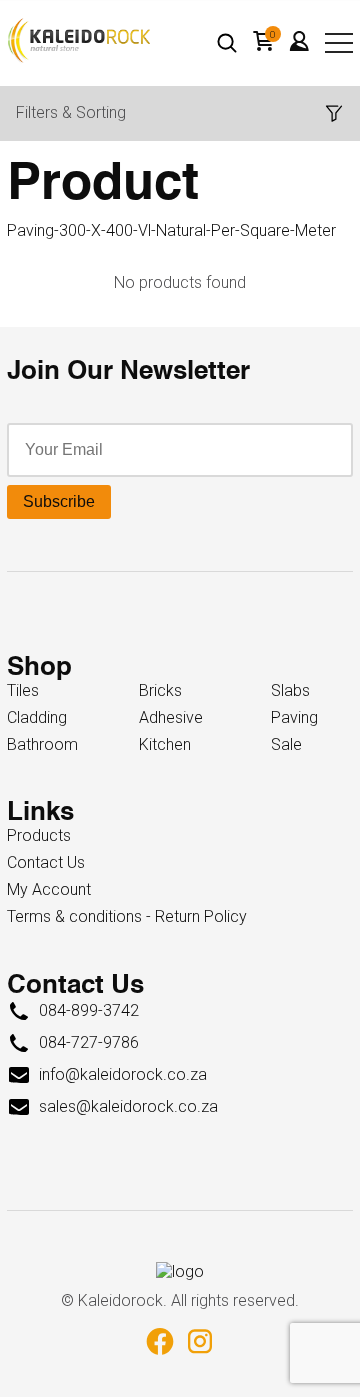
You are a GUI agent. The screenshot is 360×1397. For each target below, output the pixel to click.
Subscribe (59, 501)
